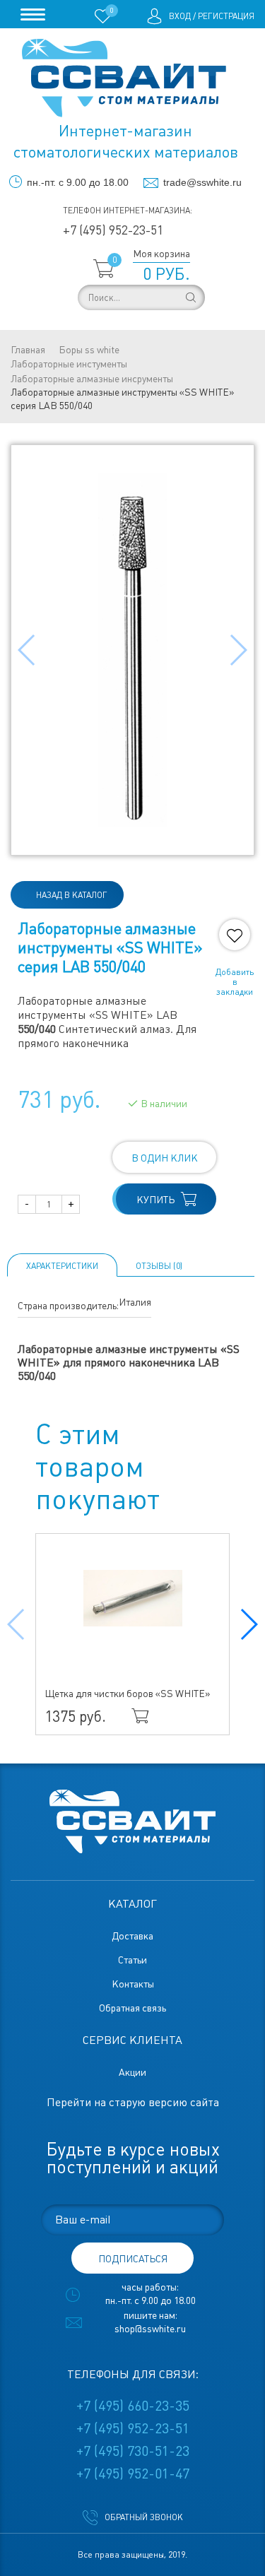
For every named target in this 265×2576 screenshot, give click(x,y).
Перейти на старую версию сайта (133, 2102)
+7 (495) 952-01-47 (133, 2474)
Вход (180, 16)
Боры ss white (89, 350)
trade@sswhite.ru (202, 182)
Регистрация (226, 16)
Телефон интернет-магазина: (128, 211)
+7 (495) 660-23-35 (133, 2406)
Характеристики (62, 1266)
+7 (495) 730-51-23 (133, 2451)
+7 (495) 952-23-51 (113, 230)
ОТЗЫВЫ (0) (159, 1266)
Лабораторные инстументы (69, 364)
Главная (28, 350)
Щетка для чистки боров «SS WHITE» (128, 1694)
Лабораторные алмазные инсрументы (92, 379)
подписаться (133, 2259)
